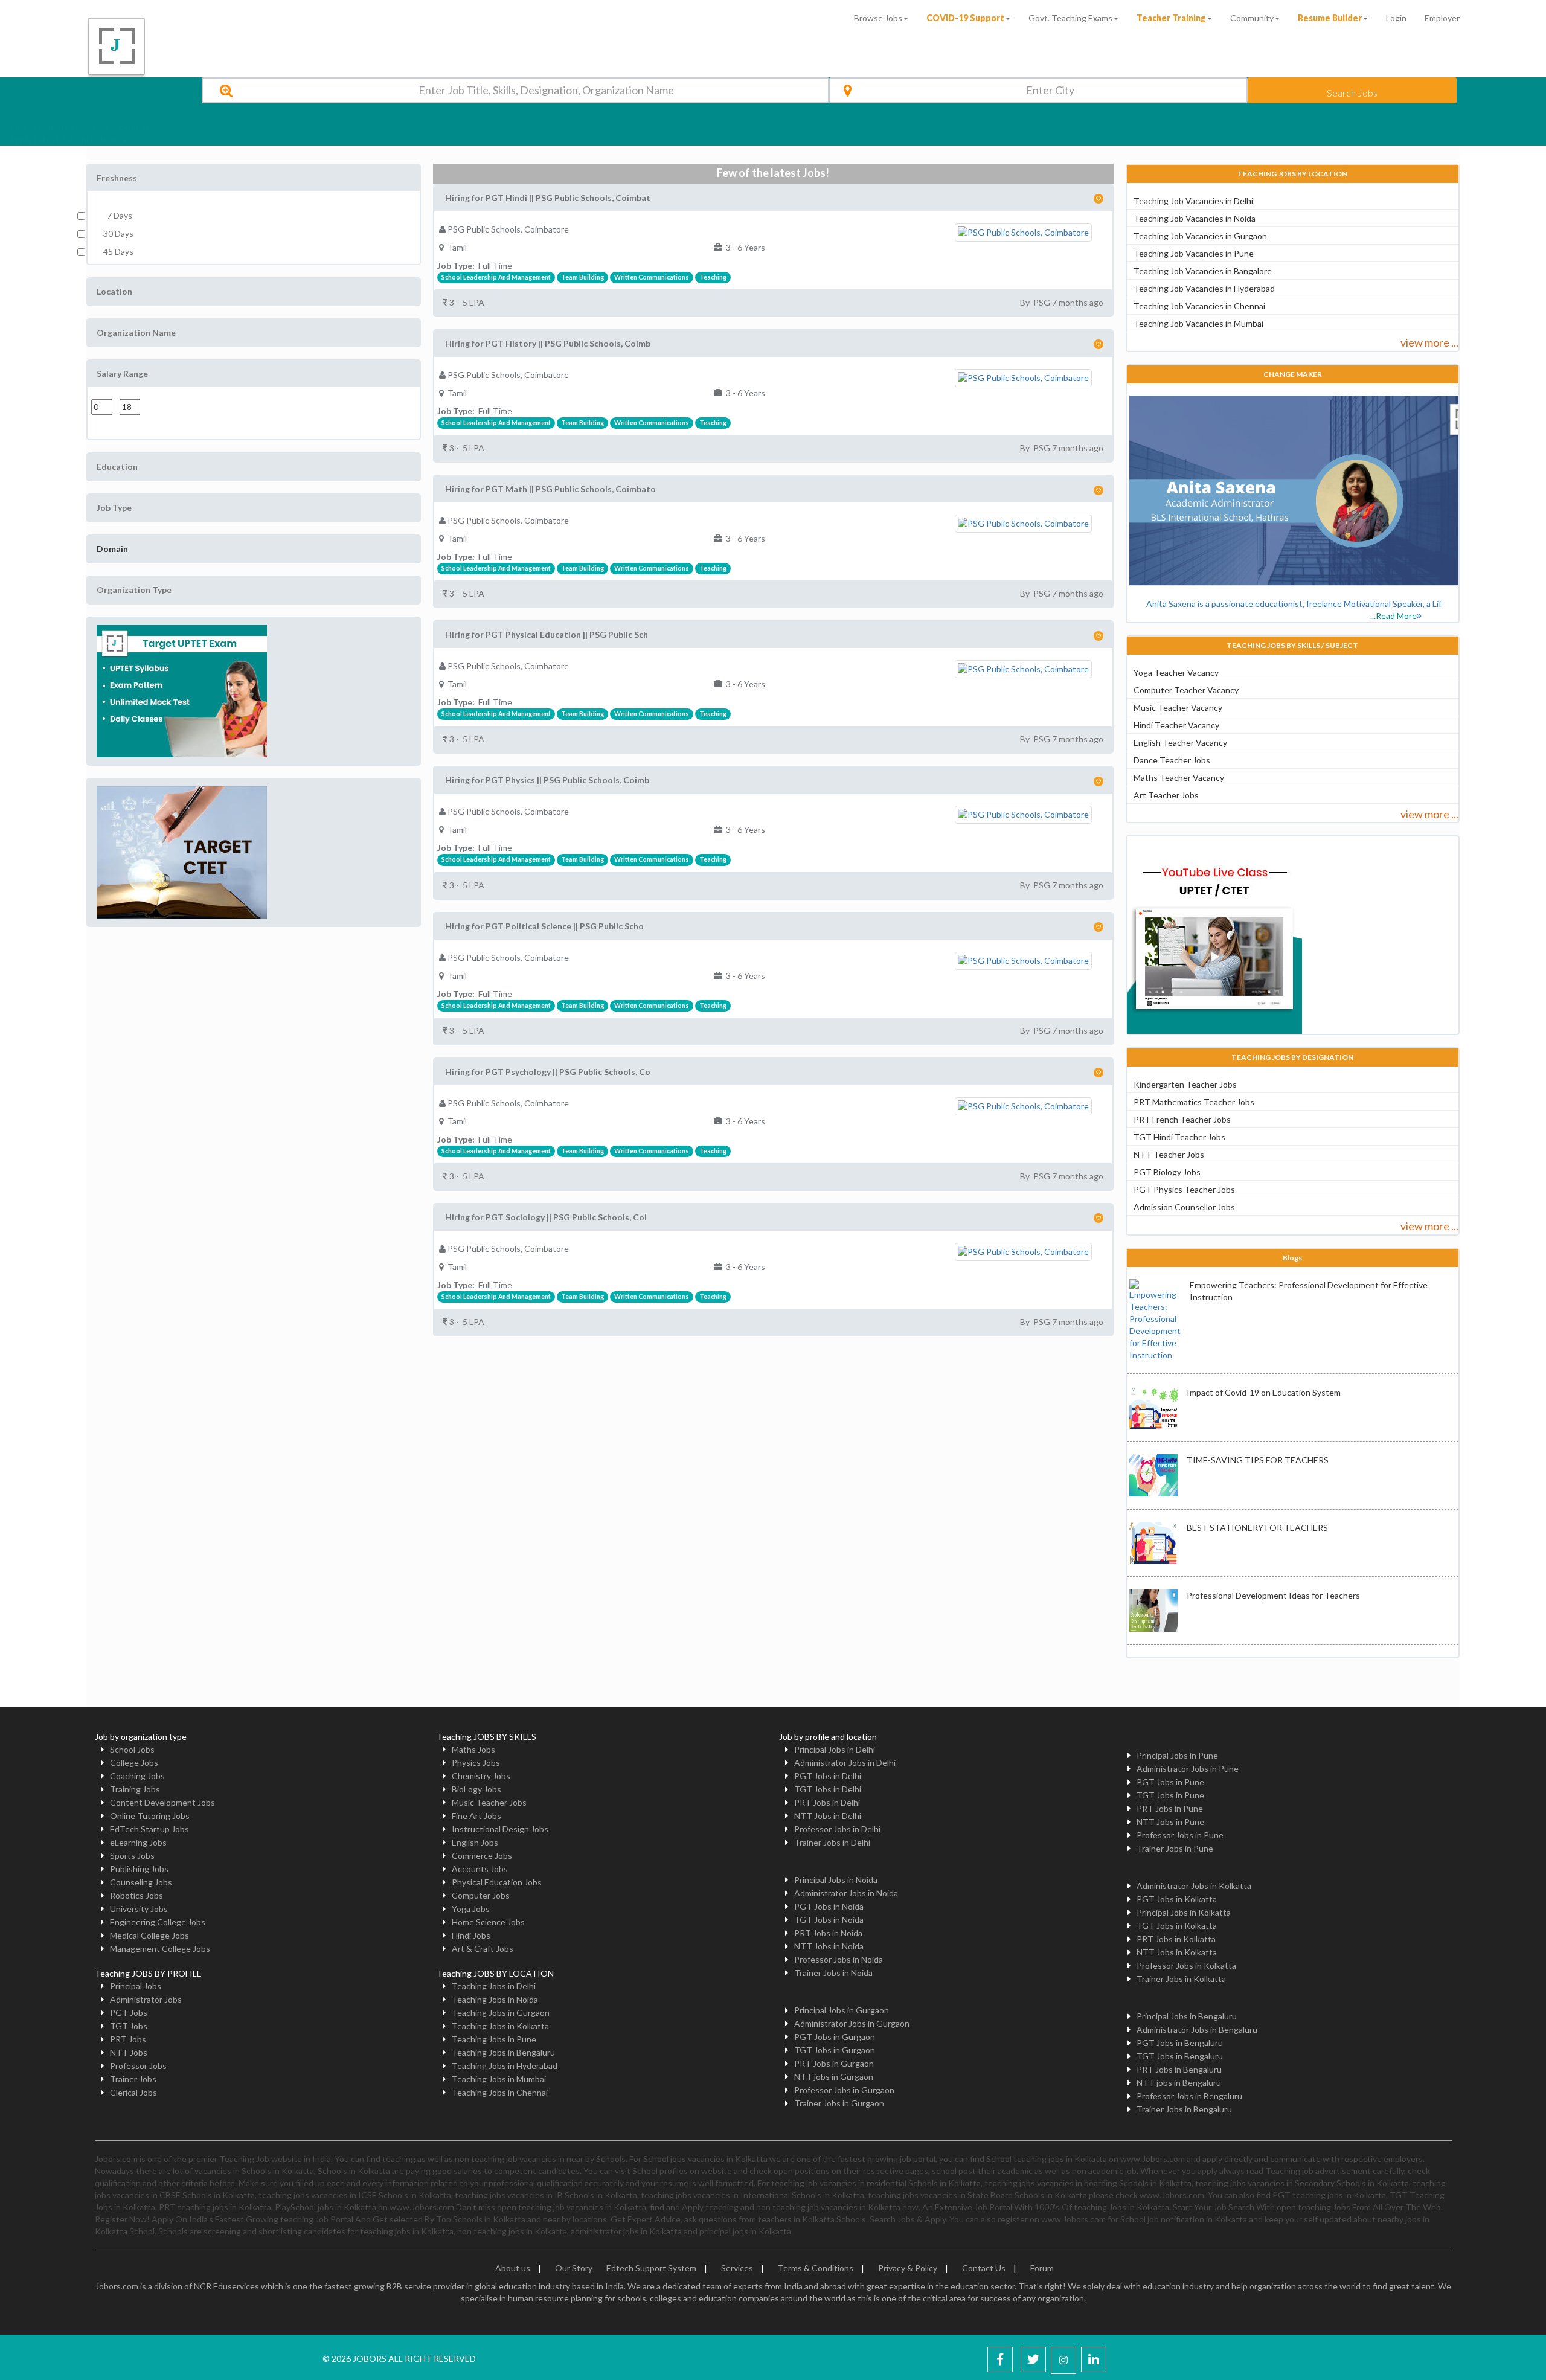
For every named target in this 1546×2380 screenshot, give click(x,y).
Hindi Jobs (471, 1935)
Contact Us (984, 2268)
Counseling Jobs (141, 1882)
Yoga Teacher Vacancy (1176, 672)
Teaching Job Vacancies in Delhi (1193, 201)
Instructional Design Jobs (500, 1829)
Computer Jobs (481, 1895)
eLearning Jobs (138, 1842)
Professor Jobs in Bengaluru (1189, 2096)
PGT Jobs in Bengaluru (1180, 2043)
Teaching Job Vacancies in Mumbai (1198, 323)
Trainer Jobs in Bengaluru (1184, 2109)
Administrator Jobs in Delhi (845, 1763)
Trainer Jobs (133, 2079)
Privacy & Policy (908, 2268)
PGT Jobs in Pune (1170, 1782)
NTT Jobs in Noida (829, 1946)
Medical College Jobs (149, 1935)
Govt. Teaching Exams (1070, 18)
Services (737, 2268)
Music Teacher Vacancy (1178, 707)
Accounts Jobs (480, 1869)
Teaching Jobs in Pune (494, 2039)
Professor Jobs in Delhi (837, 1829)
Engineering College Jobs (158, 1922)
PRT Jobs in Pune (1170, 1808)
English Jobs (475, 1842)
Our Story (574, 2268)
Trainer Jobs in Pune (1175, 1848)
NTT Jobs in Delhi (828, 1816)
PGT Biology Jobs (1167, 1172)
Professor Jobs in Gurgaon (844, 2090)
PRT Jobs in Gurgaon (834, 2063)
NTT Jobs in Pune (1170, 1822)
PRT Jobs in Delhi (827, 1802)
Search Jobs (1352, 93)
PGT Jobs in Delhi (828, 1776)
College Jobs (134, 1763)
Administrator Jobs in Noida (846, 1893)
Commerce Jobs (482, 1856)
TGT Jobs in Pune (1170, 1795)
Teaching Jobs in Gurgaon (501, 2013)
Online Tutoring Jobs (150, 1816)
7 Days (118, 215)
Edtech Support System (651, 2268)
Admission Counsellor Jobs (1184, 1207)
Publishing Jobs (139, 1869)
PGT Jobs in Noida (829, 1906)
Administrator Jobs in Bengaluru (1197, 2029)
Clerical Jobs (133, 2092)
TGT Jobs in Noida (829, 1920)
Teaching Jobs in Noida (495, 1999)
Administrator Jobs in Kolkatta (1194, 1886)
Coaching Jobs (137, 1776)
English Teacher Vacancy (1180, 743)
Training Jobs (135, 1789)
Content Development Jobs (162, 1802)
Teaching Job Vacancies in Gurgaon (1200, 236)
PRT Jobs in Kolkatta (1176, 1939)
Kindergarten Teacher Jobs (1185, 1084)
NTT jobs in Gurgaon (834, 2077)
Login (1396, 18)
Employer (1442, 18)
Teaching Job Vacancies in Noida (1195, 218)
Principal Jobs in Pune (1177, 1755)
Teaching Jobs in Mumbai (499, 2079)
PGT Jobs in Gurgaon (835, 2037)
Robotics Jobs (136, 1895)
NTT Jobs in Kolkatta (1177, 1952)
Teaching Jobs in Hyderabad (505, 2066)
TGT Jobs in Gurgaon (835, 2050)
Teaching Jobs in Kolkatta (500, 2026)
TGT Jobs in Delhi (828, 1789)
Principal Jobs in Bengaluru (1187, 2016)
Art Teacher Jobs (1166, 795)
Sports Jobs (132, 1856)
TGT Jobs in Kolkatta (1177, 1926)
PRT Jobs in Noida (828, 1933)
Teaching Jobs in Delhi (494, 1986)
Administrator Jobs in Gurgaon (852, 2023)
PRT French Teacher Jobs (1182, 1119)
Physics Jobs (476, 1763)
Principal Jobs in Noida (836, 1880)
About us (513, 2268)
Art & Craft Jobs (483, 1949)
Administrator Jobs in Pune (1188, 1769)
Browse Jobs (878, 18)
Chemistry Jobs (481, 1776)
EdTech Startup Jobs (149, 1829)
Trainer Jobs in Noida (833, 1973)
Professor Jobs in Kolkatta (1186, 1965)
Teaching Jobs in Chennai (500, 2092)
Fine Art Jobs (476, 1816)
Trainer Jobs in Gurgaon (839, 2103)
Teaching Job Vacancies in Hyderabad (1204, 288)
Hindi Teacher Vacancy (1176, 725)
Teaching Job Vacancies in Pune (1194, 253)
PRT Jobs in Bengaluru (1179, 2069)
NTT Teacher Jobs (1169, 1154)
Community (1252, 18)
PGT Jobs (129, 2013)
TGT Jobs (129, 2026)
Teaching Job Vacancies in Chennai (1199, 306)
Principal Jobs (136, 1986)
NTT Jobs (129, 2052)
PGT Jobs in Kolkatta (1177, 1899)
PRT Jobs (128, 2039)
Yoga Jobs (471, 1909)
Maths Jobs (473, 1749)
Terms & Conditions (816, 2268)
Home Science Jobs (488, 1922)
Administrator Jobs (146, 1999)
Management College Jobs (160, 1949)
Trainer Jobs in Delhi (832, 1842)
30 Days (118, 233)
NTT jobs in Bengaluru (1179, 2083)
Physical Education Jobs (497, 1882)
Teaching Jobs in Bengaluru (503, 2052)
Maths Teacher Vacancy (1179, 778)
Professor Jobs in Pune (1180, 1835)
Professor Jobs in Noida (839, 1959)
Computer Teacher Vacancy (1186, 690)
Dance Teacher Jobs (1172, 760)
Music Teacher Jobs (489, 1802)
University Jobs (139, 1909)
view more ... (1429, 342)
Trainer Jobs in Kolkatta (1181, 1979)
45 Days (118, 252)
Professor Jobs (138, 2066)
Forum (1042, 2268)
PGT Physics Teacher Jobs (1184, 1189)
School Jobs (132, 1749)
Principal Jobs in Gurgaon (842, 2010)
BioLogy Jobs (476, 1789)
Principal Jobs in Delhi (835, 1749)
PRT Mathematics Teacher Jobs (1194, 1102)
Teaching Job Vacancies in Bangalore (1203, 271)
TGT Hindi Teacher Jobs (1179, 1137)
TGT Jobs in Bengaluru (1180, 2056)
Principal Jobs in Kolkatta (1184, 1912)
